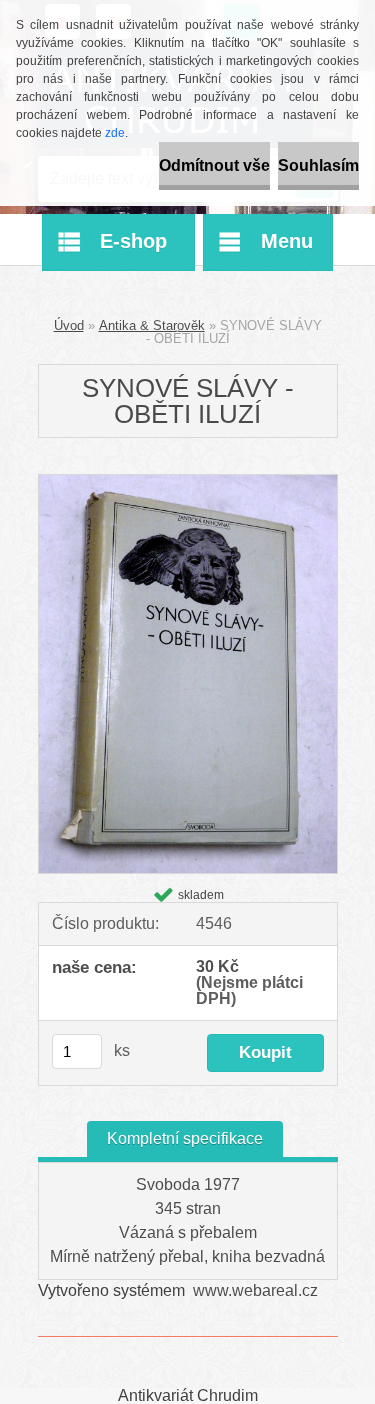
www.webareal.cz (255, 1290)
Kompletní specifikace (185, 1138)
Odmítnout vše (214, 165)
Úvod (69, 325)
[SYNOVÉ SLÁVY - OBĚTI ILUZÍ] (188, 482)
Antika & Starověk (152, 325)
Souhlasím (318, 165)
